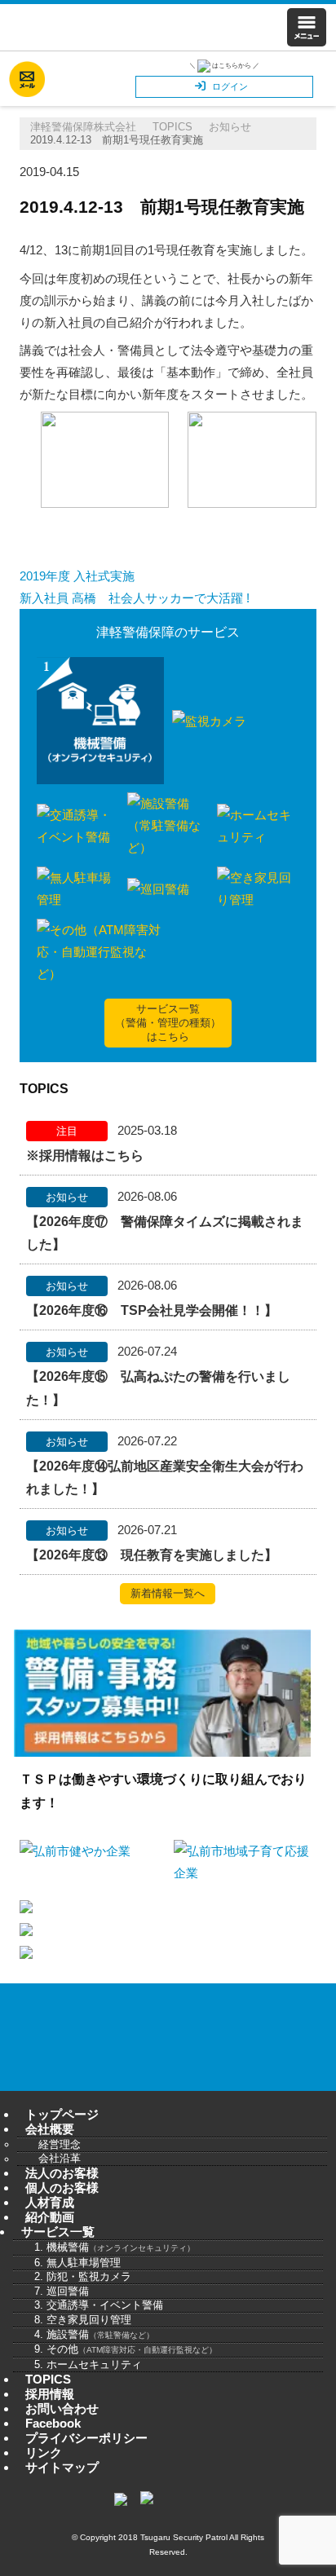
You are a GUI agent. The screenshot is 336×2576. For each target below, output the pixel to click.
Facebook (53, 2423)
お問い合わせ (254, 2058)
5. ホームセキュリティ (88, 2364)
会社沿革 (60, 2159)
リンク (44, 2452)
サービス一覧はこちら (168, 1023)
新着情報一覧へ (168, 1593)
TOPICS (48, 2379)
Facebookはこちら (68, 79)
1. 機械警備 (115, 2247)
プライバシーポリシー (86, 2438)
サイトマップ (62, 2467)
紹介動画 (50, 2217)
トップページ (62, 2114)
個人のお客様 (62, 2188)
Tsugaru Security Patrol (184, 2537)
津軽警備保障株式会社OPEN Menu (306, 27)
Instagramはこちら (108, 79)
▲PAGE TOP (307, 2547)
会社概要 (50, 2129)
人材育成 (50, 2202)
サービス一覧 (58, 2232)
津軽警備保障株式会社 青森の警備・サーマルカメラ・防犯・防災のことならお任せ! (113, 27)
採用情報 (50, 2394)
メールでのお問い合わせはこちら (27, 79)
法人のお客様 (62, 2173)
